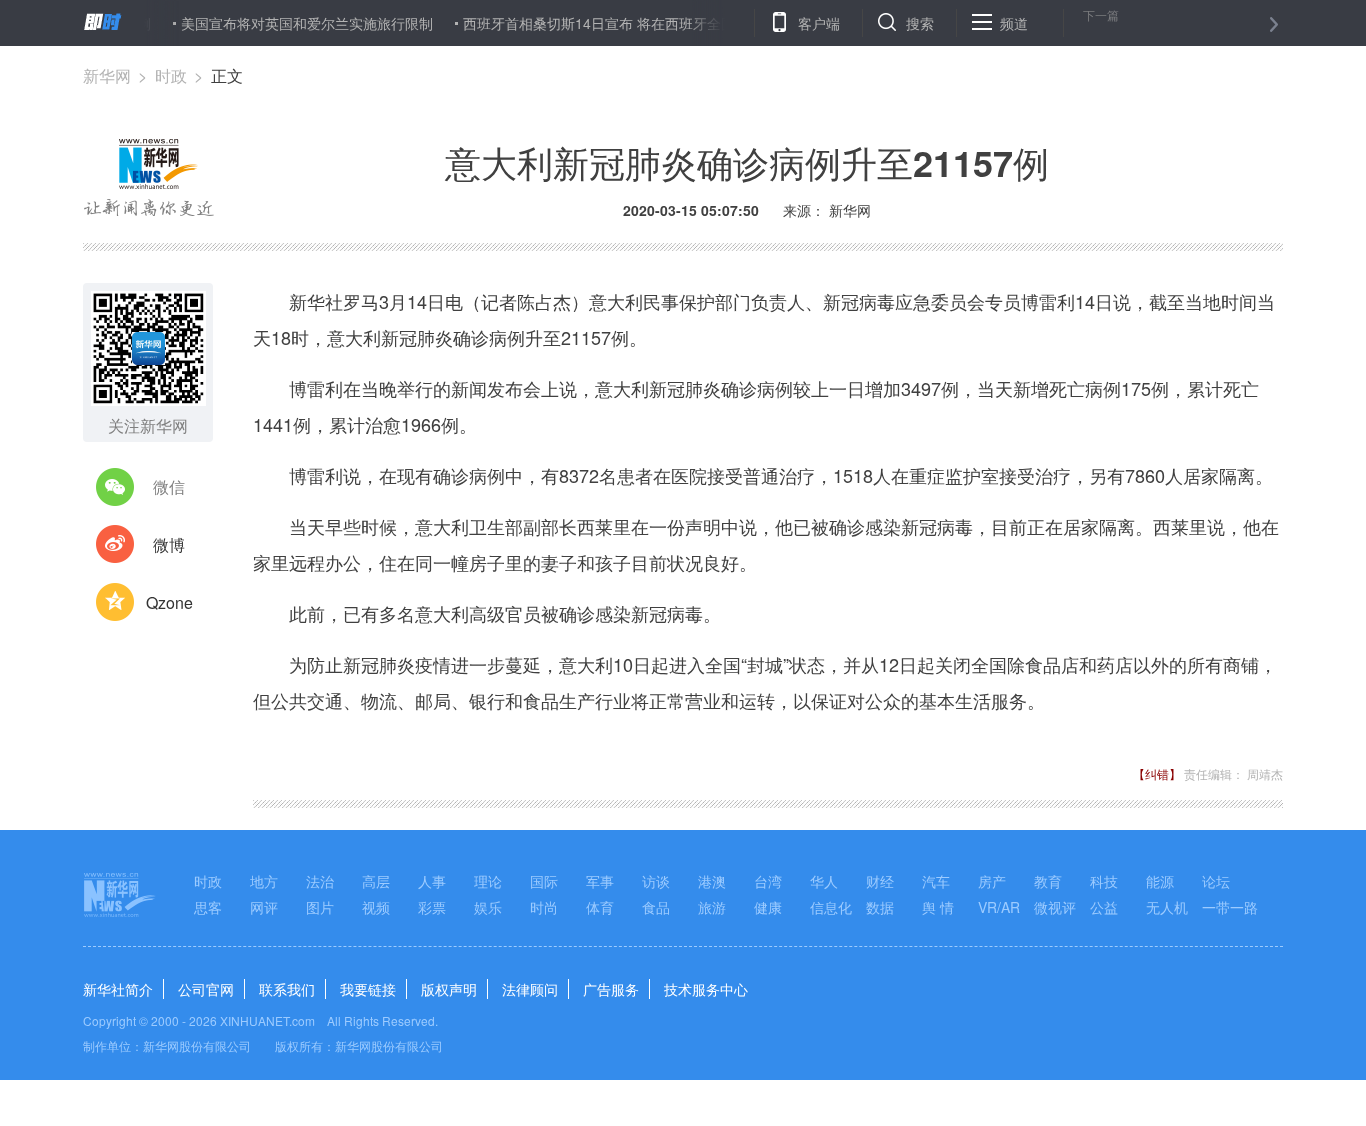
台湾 (768, 881)
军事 (600, 881)
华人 (824, 881)
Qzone (169, 602)
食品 (656, 907)
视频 (376, 907)
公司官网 (206, 989)
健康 (768, 907)
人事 (432, 881)
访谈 (656, 881)
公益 (1104, 907)
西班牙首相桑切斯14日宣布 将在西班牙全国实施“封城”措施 (630, 23)
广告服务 (611, 989)
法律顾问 (530, 989)
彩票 (432, 907)
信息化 (831, 907)
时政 (171, 75)
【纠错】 (1157, 773)
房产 (992, 881)
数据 (880, 907)
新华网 (107, 75)
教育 (1048, 881)
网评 (264, 907)
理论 (488, 881)
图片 (320, 907)
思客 (208, 907)
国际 (544, 881)
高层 (376, 881)
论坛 (1216, 881)
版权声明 (449, 989)
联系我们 (287, 989)
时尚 (544, 907)
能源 (1160, 881)
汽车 (936, 881)
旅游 (712, 907)
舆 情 (938, 907)
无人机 (1167, 907)
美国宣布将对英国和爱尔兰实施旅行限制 (291, 23)
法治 (320, 881)
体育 (600, 907)
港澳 (712, 881)
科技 (1104, 881)
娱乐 (488, 907)
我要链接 (368, 989)
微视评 (1055, 907)
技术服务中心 (706, 989)
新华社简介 (118, 989)
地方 (264, 881)
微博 (169, 544)
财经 (880, 881)
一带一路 (1230, 907)
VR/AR (999, 907)
